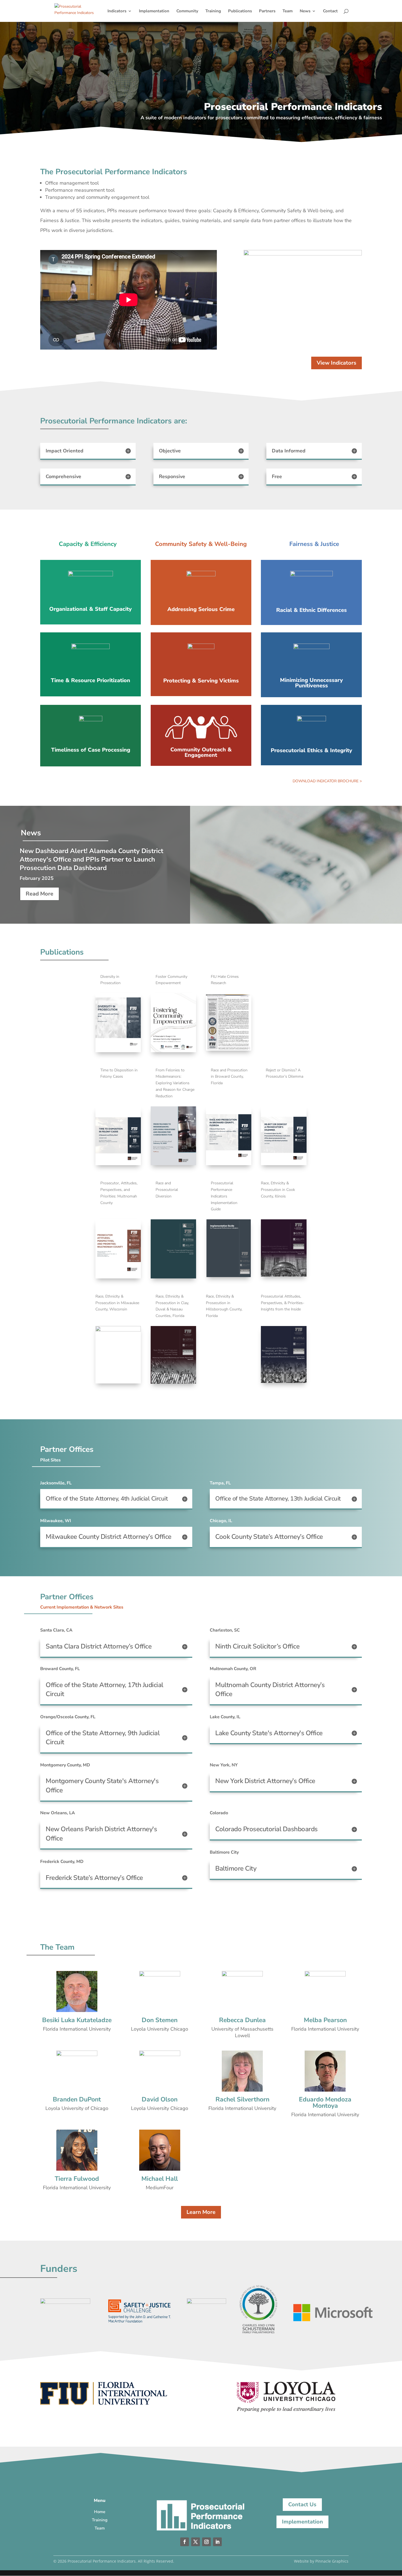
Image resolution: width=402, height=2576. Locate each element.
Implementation (154, 11)
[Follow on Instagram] (206, 2542)
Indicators (117, 11)
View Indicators (337, 363)
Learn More (201, 2212)
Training (213, 11)
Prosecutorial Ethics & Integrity (311, 750)
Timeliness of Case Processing (91, 750)
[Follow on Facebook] (185, 2542)
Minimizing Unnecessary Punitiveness (311, 683)
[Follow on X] (196, 2542)
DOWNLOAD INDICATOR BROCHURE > (327, 781)
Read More (40, 894)
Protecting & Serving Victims (201, 681)
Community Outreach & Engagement (201, 752)
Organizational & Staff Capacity (91, 609)
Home (100, 2512)
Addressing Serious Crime (201, 609)
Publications (240, 11)
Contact (330, 11)
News (305, 11)
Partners (267, 11)
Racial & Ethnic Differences (311, 610)
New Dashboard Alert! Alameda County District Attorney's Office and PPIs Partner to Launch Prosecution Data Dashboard (91, 859)
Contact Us (302, 2504)
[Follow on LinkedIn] (217, 2542)
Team (288, 11)
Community (187, 11)
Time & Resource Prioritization (91, 681)
